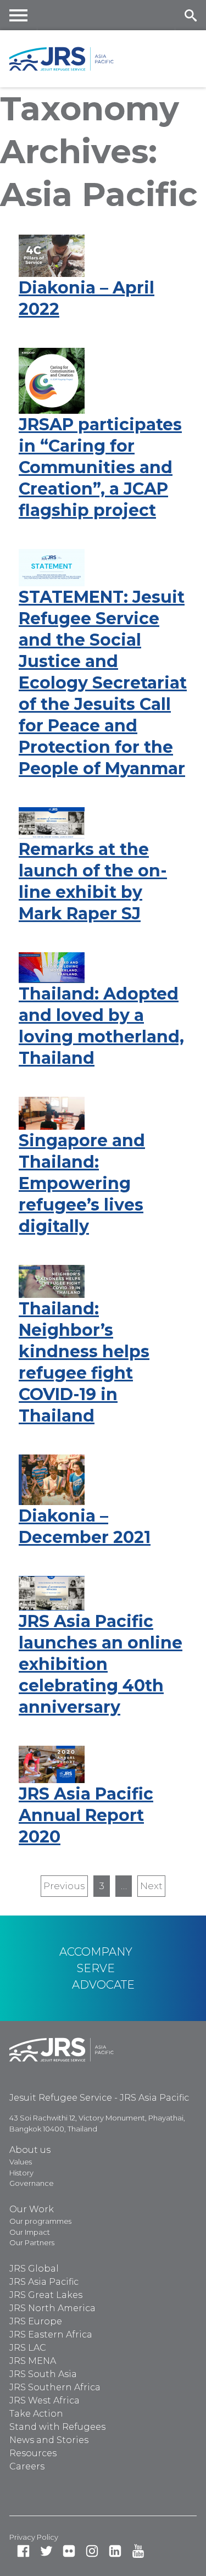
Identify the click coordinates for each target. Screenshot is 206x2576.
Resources (33, 2453)
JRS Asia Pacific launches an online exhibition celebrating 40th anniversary (101, 1664)
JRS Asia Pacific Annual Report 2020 (86, 1815)
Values (21, 2162)
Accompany (96, 1952)
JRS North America (52, 2308)
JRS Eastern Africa (51, 2334)
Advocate (103, 1985)
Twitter (46, 2551)
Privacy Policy (34, 2537)
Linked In (115, 2551)
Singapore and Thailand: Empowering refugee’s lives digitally (82, 1183)
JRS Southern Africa (55, 2387)
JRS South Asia (43, 2374)
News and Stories (49, 2440)
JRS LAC (28, 2348)
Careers (27, 2466)
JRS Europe (36, 2321)
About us (30, 2150)
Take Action (36, 2414)
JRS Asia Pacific (44, 2282)
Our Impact (30, 2232)
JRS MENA (33, 2361)
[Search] (190, 15)
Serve (96, 1968)
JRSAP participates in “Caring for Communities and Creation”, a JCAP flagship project (100, 467)
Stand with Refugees (57, 2427)
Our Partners (32, 2242)
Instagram (92, 2551)
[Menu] (19, 15)
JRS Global (34, 2269)
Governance (32, 2183)
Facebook (23, 2551)
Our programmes (40, 2221)
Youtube (138, 2551)
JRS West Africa (44, 2400)
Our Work (32, 2209)
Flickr (69, 2551)
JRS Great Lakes (46, 2295)
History (21, 2173)
